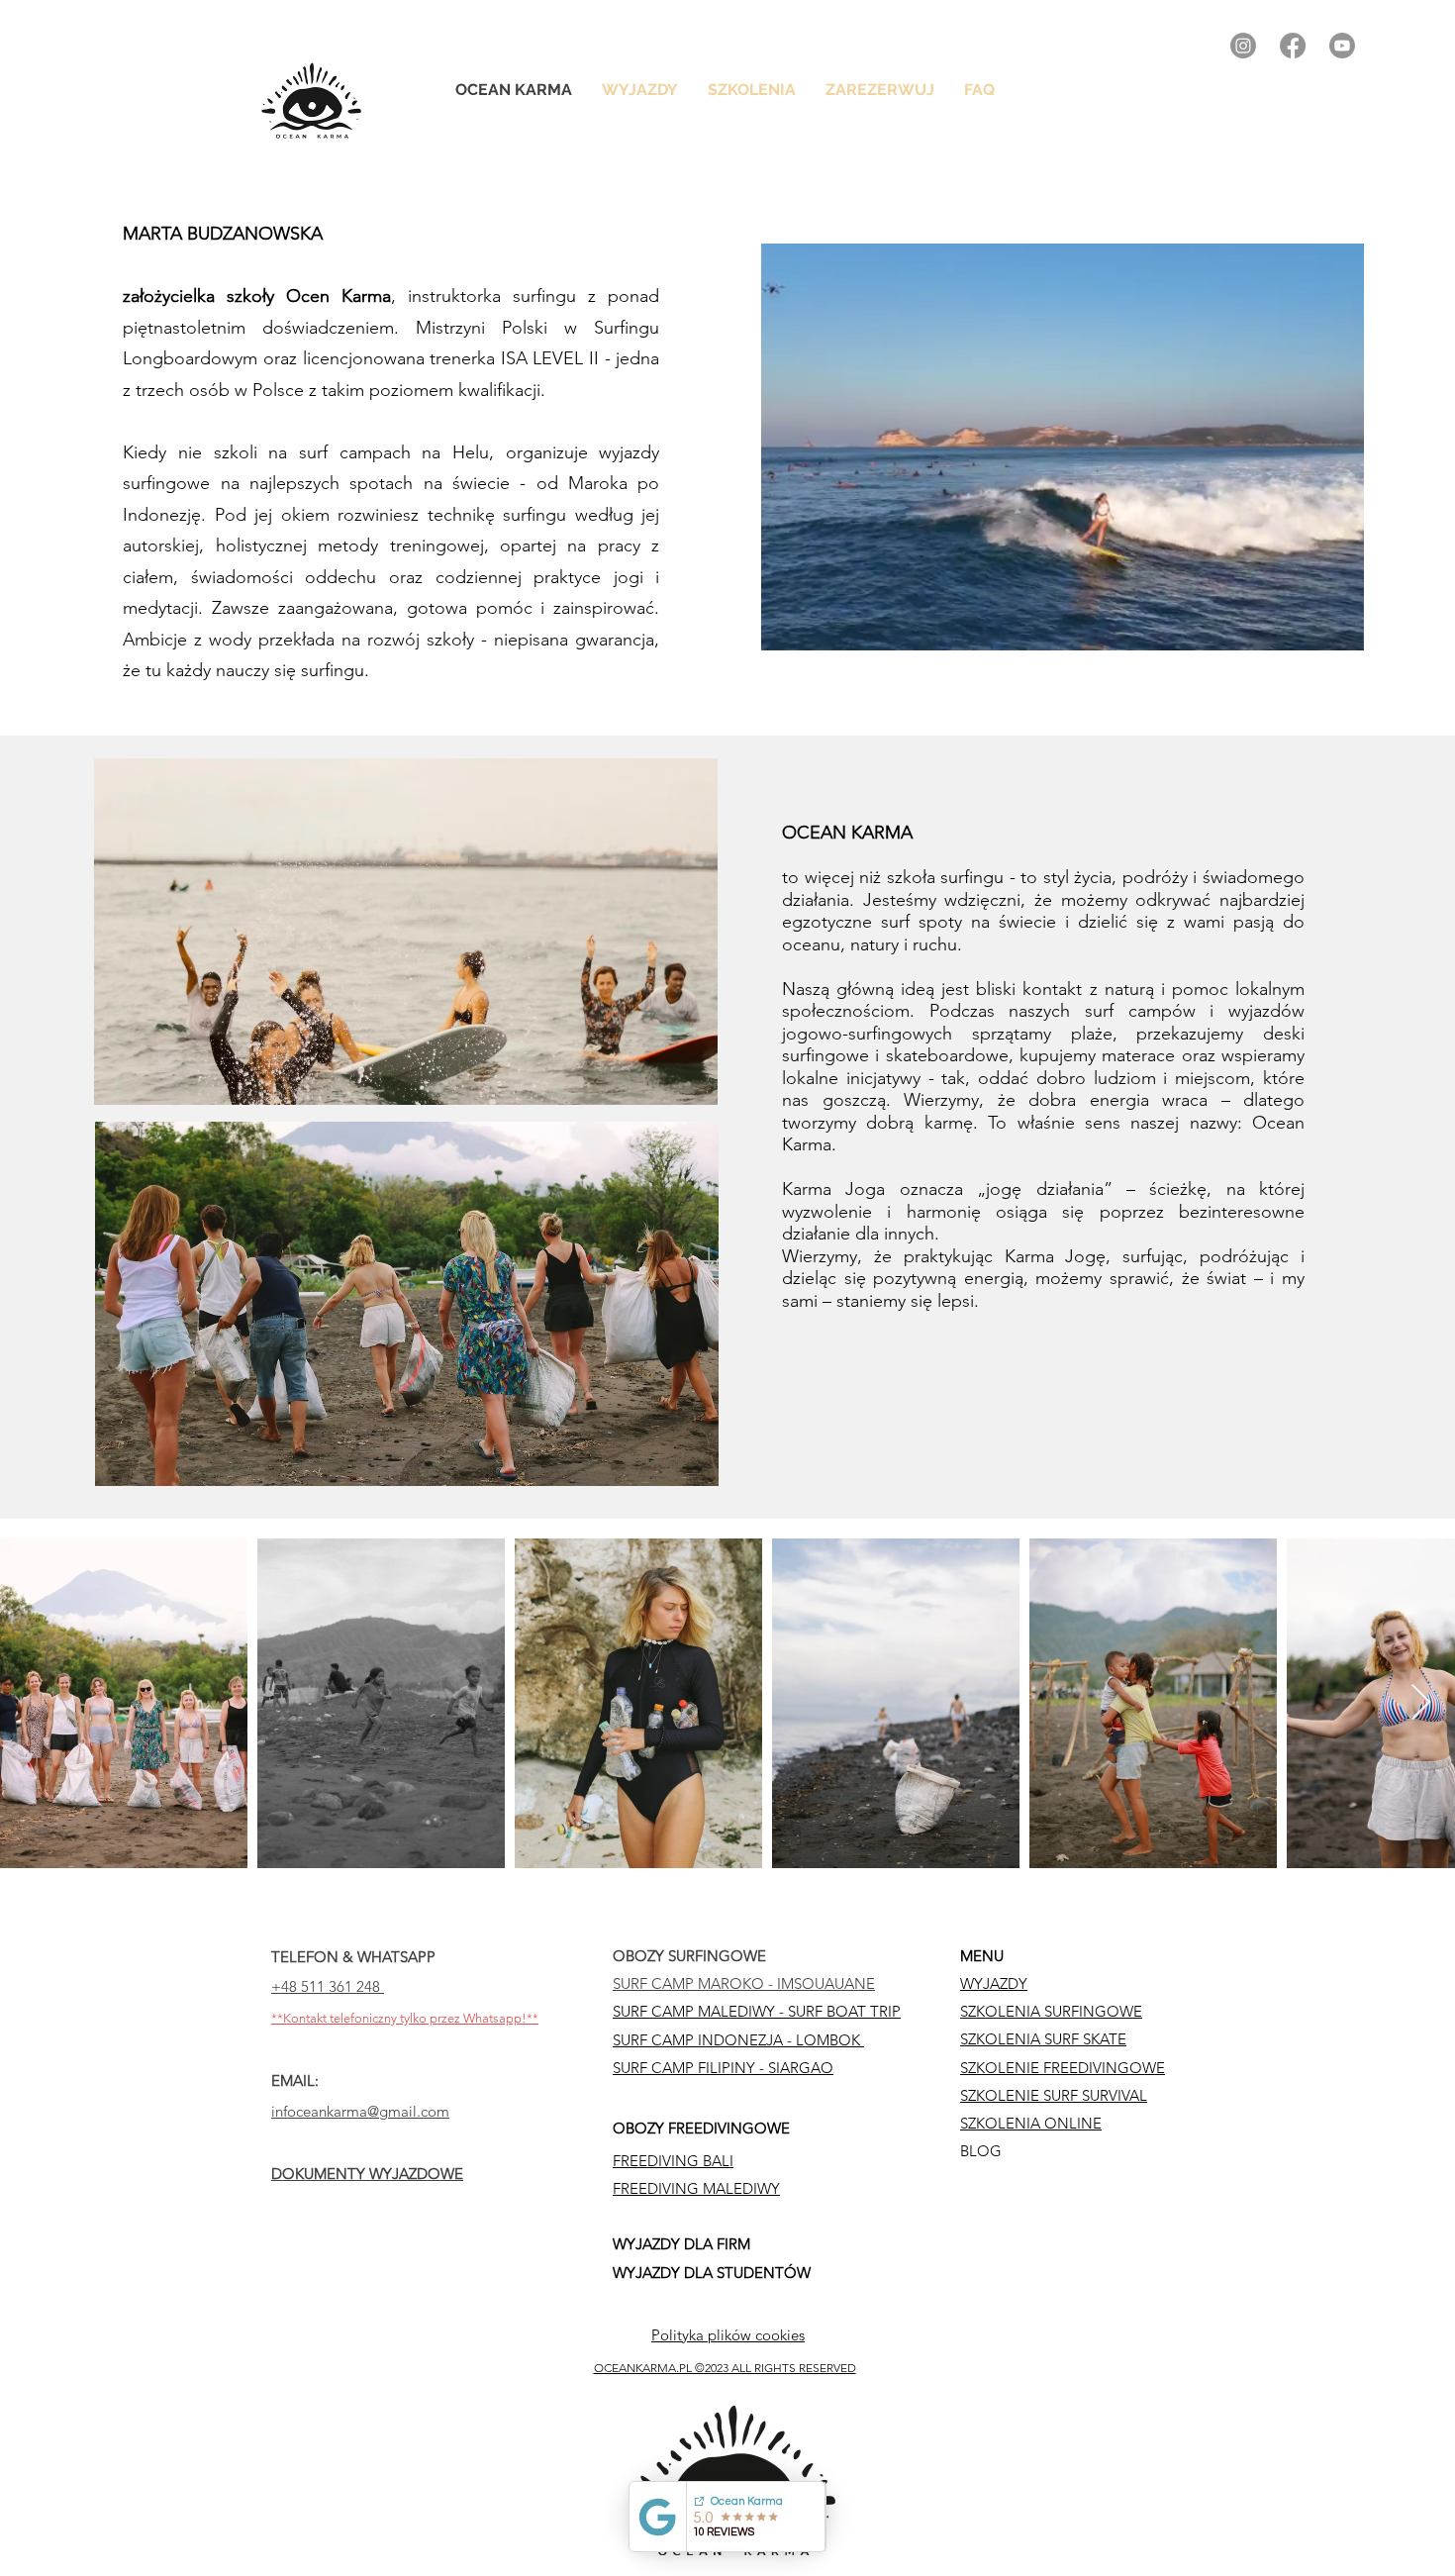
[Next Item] (1421, 1703)
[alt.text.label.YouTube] (1342, 46)
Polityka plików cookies (728, 2335)
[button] (752, 90)
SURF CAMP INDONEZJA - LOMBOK (738, 2040)
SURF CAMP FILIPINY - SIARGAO (723, 2068)
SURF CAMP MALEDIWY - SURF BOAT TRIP (757, 2011)
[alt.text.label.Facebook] (1293, 46)
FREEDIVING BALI (673, 2161)
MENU (982, 1956)
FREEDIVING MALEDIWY (696, 2188)
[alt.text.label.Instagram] (1243, 46)
